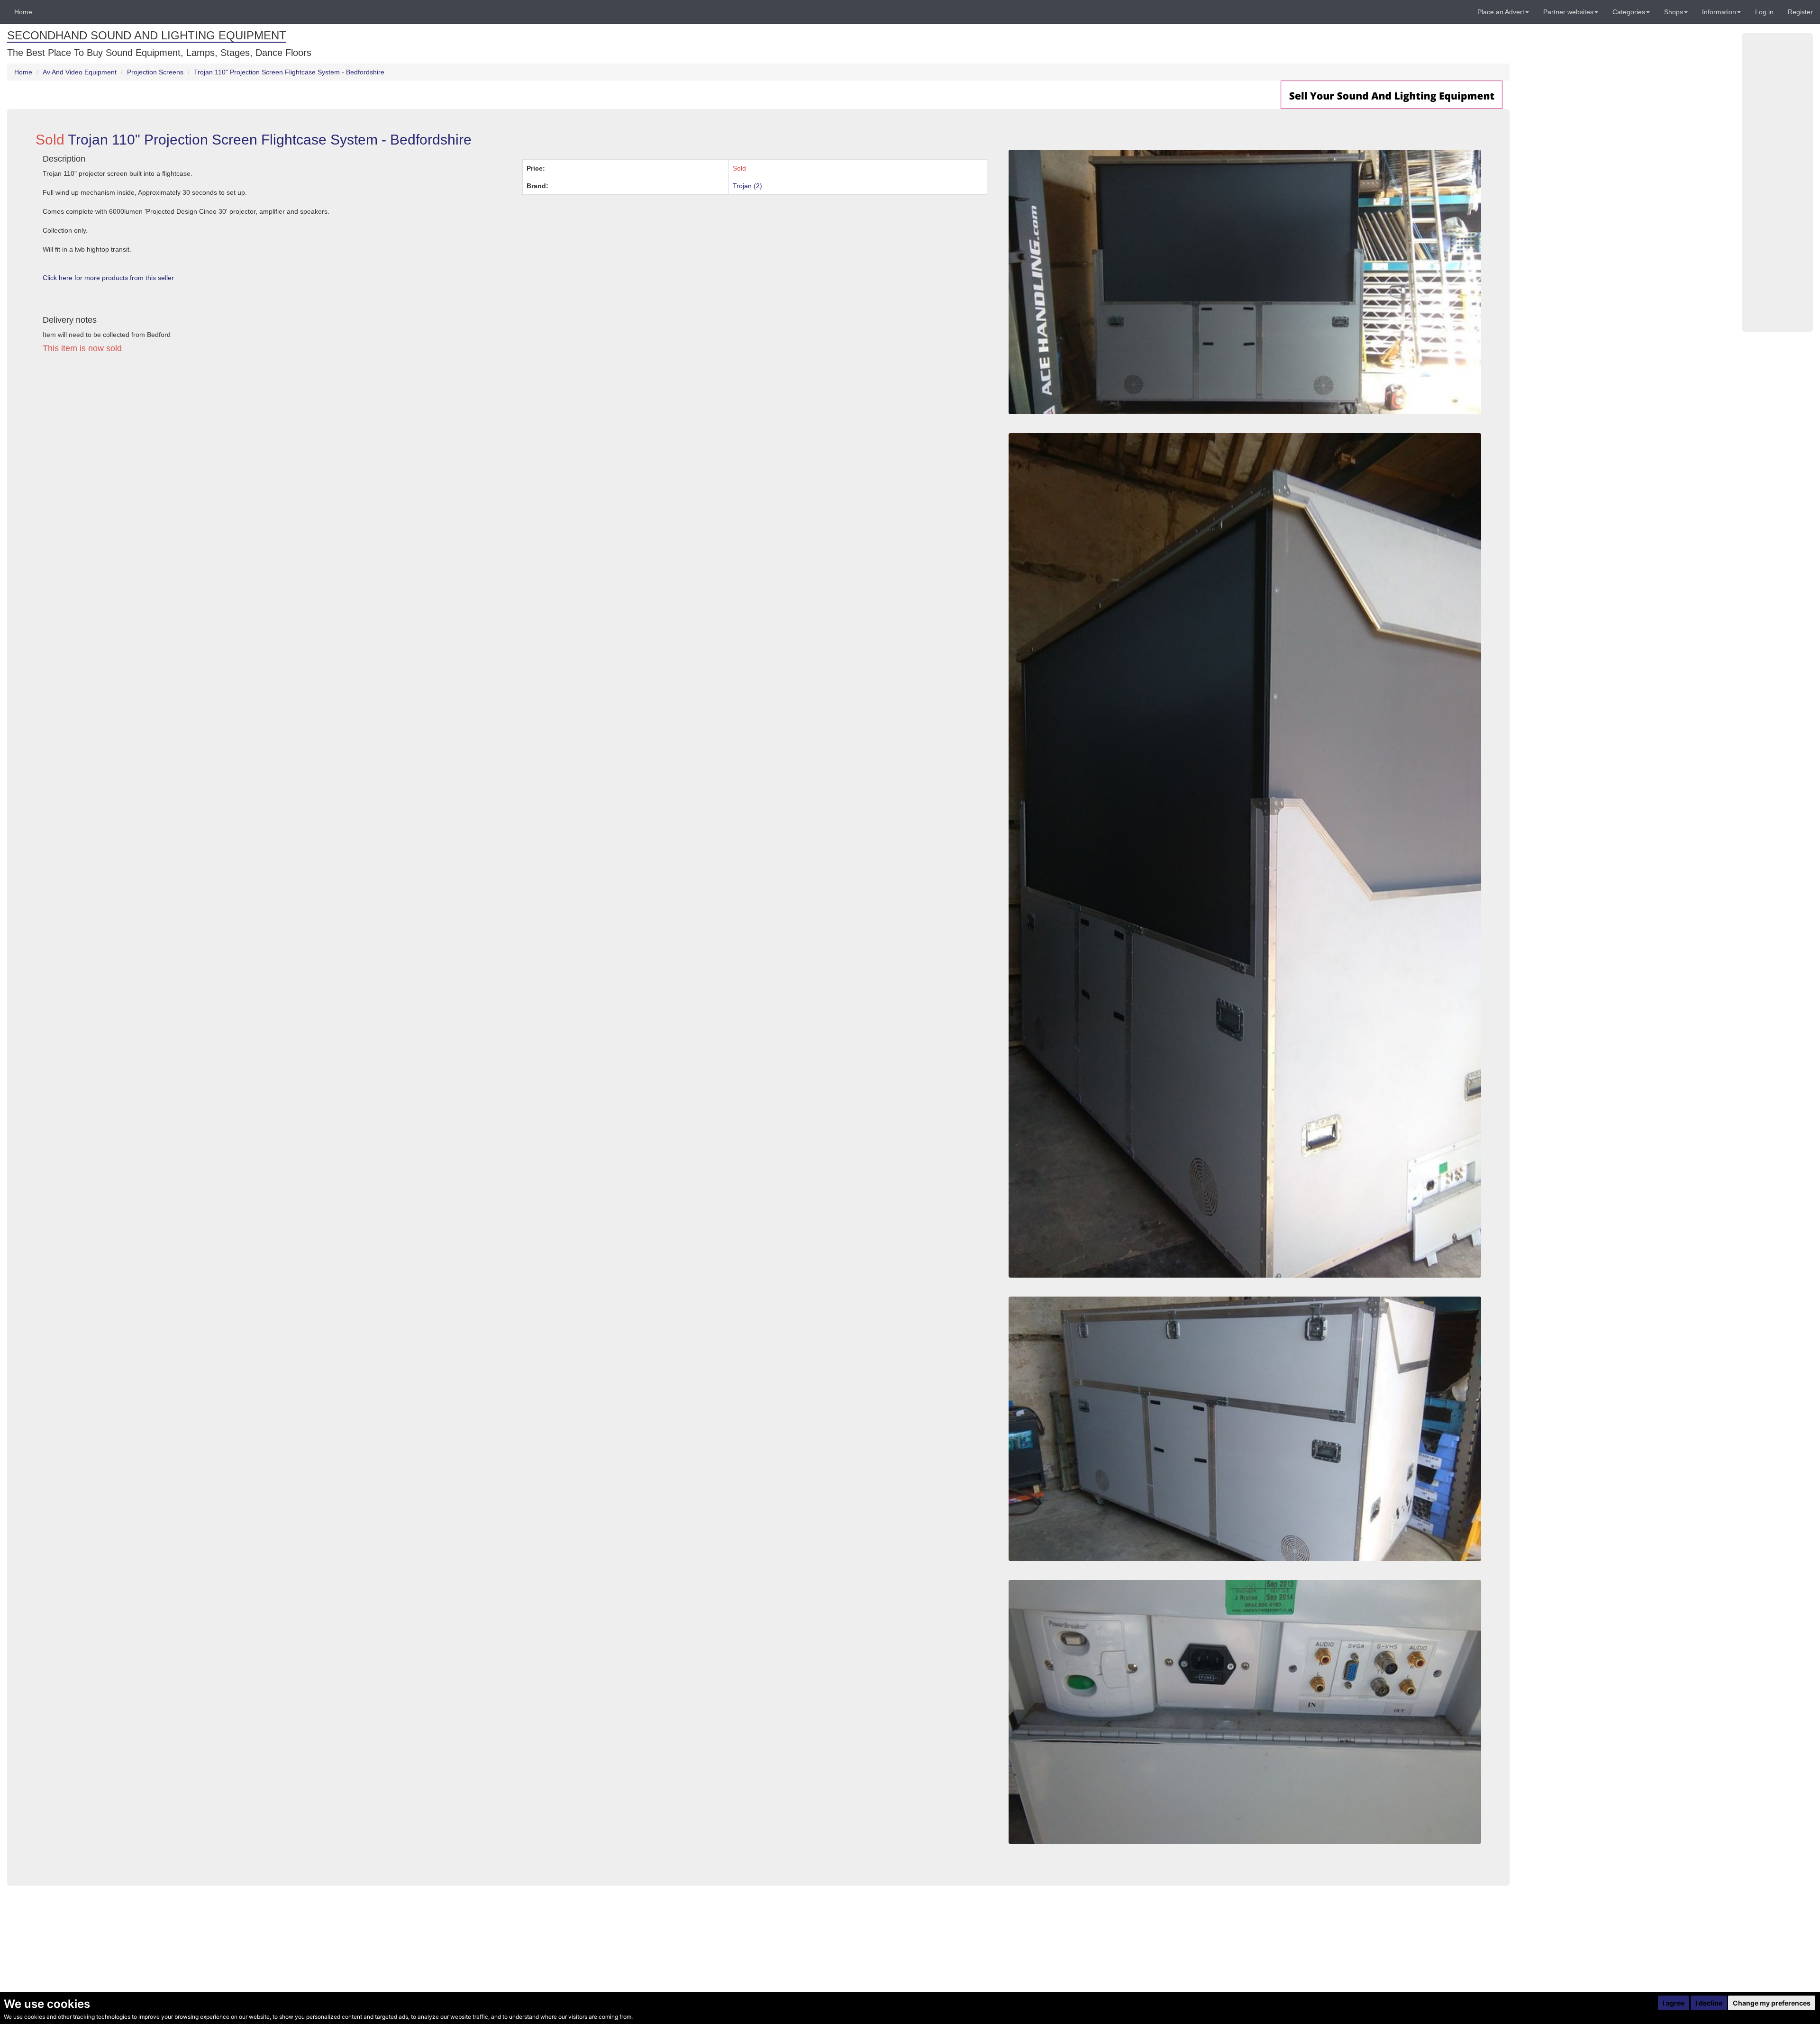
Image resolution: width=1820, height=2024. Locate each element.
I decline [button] (1709, 2003)
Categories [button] (1629, 12)
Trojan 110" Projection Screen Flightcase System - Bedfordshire (289, 72)
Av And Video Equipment (80, 72)
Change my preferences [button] (1772, 2003)
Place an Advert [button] (1501, 12)
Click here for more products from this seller (108, 278)
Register (1800, 12)
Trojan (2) (747, 186)
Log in (1764, 12)
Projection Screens (155, 72)
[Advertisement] (320, 448)
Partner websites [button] (1568, 12)
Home (23, 12)
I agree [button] (1674, 2003)
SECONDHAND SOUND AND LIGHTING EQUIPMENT (147, 35)
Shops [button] (1674, 12)
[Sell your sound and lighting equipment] (1392, 94)
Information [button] (1719, 12)
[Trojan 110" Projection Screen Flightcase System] (1245, 282)
